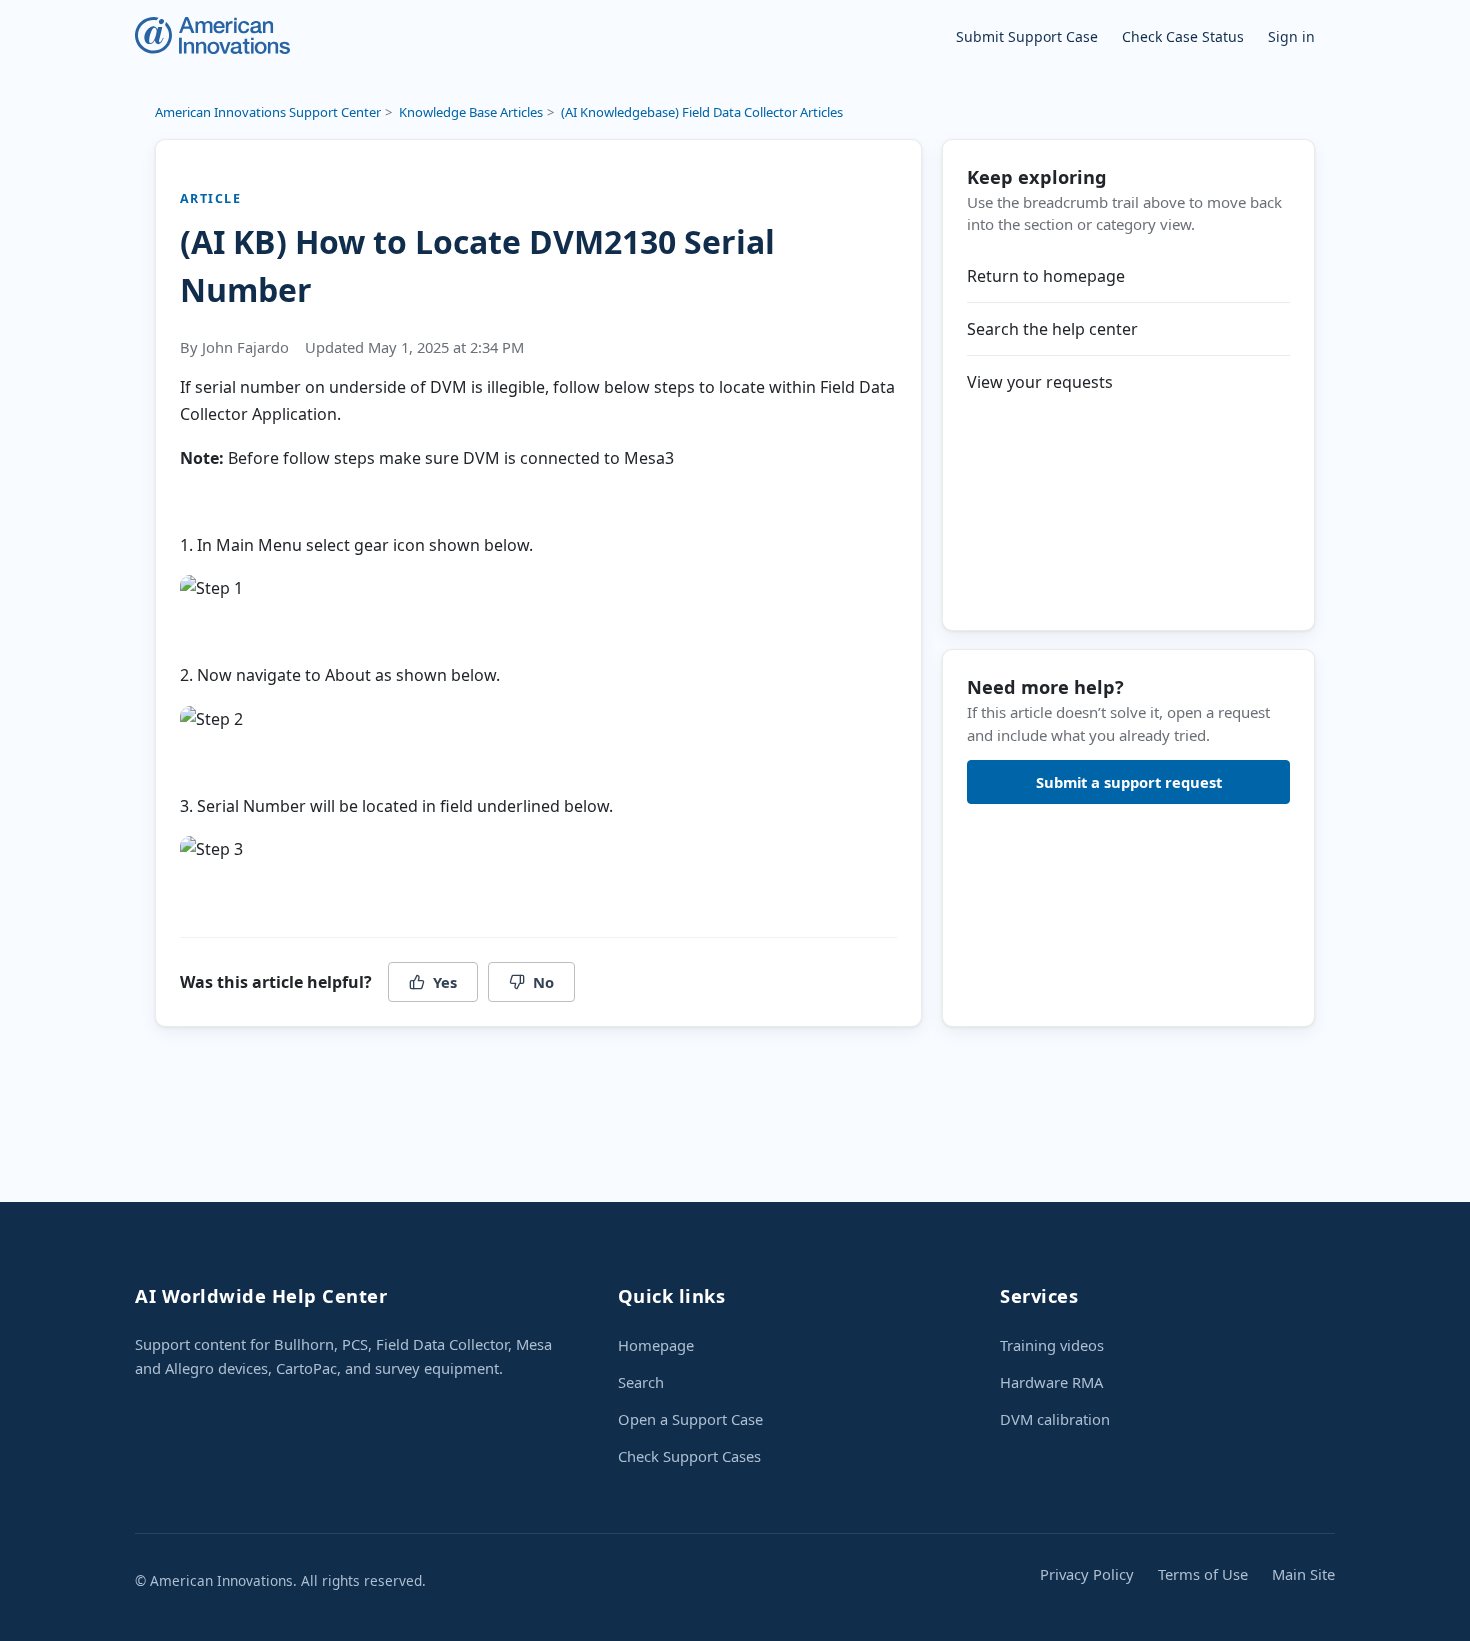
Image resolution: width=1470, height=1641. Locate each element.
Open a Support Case (690, 1419)
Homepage (656, 1345)
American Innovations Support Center (268, 112)
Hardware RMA (1051, 1382)
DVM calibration (1055, 1419)
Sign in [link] (1291, 36)
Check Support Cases (689, 1456)
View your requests (1040, 382)
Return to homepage (1046, 276)
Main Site (1303, 1574)
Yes (445, 982)
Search (641, 1382)
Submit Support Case (1027, 36)
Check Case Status (1183, 36)
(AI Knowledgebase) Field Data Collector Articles (702, 112)
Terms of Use (1203, 1574)
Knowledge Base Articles (471, 112)
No (543, 982)
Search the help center (1052, 329)
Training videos (1052, 1345)
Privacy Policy (1087, 1574)
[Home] (212, 35)
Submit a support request (1129, 782)
